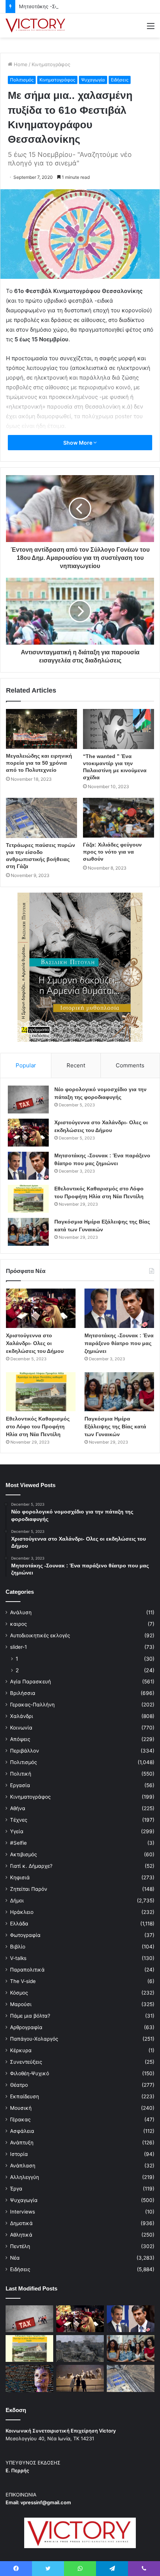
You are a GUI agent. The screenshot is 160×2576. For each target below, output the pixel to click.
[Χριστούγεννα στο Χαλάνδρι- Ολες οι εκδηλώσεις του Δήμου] (28, 1133)
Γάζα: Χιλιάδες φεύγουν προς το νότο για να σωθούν (112, 852)
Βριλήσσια (23, 1693)
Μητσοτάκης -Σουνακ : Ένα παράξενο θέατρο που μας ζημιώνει (119, 1343)
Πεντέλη (20, 2246)
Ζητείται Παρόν (29, 1889)
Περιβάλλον (25, 1751)
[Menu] (151, 28)
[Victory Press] (35, 25)
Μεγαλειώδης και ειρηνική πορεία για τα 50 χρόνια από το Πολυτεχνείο (39, 763)
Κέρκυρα (21, 2050)
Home (20, 64)
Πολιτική (21, 1774)
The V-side (23, 1981)
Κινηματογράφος (51, 64)
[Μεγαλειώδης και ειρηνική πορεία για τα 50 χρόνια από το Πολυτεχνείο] (41, 729)
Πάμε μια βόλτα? (30, 2016)
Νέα (15, 2258)
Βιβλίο (18, 1947)
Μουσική (21, 2108)
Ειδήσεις (120, 80)
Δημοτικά (21, 2223)
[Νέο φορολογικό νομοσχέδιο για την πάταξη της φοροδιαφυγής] (28, 1100)
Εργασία (20, 1785)
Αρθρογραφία (26, 2027)
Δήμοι (17, 1900)
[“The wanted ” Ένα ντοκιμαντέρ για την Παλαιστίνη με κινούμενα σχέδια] (119, 729)
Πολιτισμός (22, 80)
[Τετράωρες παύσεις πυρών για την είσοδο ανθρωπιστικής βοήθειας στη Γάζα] (41, 818)
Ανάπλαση (23, 2166)
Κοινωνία (21, 1728)
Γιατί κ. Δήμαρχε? (31, 1866)
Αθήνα (18, 1808)
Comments (130, 1065)
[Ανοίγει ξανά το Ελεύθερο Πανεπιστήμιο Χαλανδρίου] (29, 2378)
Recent (76, 1065)
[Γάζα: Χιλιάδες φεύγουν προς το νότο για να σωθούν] (119, 818)
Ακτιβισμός (23, 1854)
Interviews (23, 2212)
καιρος (18, 1624)
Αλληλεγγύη (25, 2177)
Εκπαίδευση (25, 2096)
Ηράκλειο (22, 1912)
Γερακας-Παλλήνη (32, 1705)
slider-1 (18, 1647)
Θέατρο (19, 2085)
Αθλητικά (21, 2235)
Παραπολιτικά (27, 1970)
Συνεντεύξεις (26, 2062)
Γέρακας (20, 2119)
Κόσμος (19, 1993)
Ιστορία (19, 2154)
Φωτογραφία (25, 1935)
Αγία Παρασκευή (31, 1682)
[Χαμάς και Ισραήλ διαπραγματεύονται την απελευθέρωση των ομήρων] (80, 2348)
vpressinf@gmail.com (46, 2502)
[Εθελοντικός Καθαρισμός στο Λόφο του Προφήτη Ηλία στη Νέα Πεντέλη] (28, 1199)
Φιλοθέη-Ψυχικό (30, 2073)
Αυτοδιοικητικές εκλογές (40, 1635)
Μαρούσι (21, 2004)
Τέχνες (19, 1820)
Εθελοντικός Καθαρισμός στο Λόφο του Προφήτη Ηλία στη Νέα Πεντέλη (38, 1426)
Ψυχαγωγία (93, 80)
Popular (26, 1065)
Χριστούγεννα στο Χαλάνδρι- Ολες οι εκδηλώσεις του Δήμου (35, 1343)
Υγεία (17, 1831)
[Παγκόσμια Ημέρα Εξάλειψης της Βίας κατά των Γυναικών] (28, 1232)
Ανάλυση (21, 1612)
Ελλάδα (19, 1924)
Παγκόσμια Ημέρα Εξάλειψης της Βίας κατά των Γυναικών (115, 1426)
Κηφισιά (20, 1877)
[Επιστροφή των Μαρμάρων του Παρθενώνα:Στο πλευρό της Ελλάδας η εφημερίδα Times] (80, 2378)
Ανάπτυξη (22, 2143)
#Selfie (18, 1843)
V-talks (18, 1958)
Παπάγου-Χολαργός (34, 2039)
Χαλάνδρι (22, 1716)
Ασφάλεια (22, 2131)
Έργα (16, 2189)
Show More (78, 443)
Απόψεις (20, 1739)
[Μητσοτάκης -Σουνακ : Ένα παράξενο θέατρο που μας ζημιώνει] (28, 1166)
